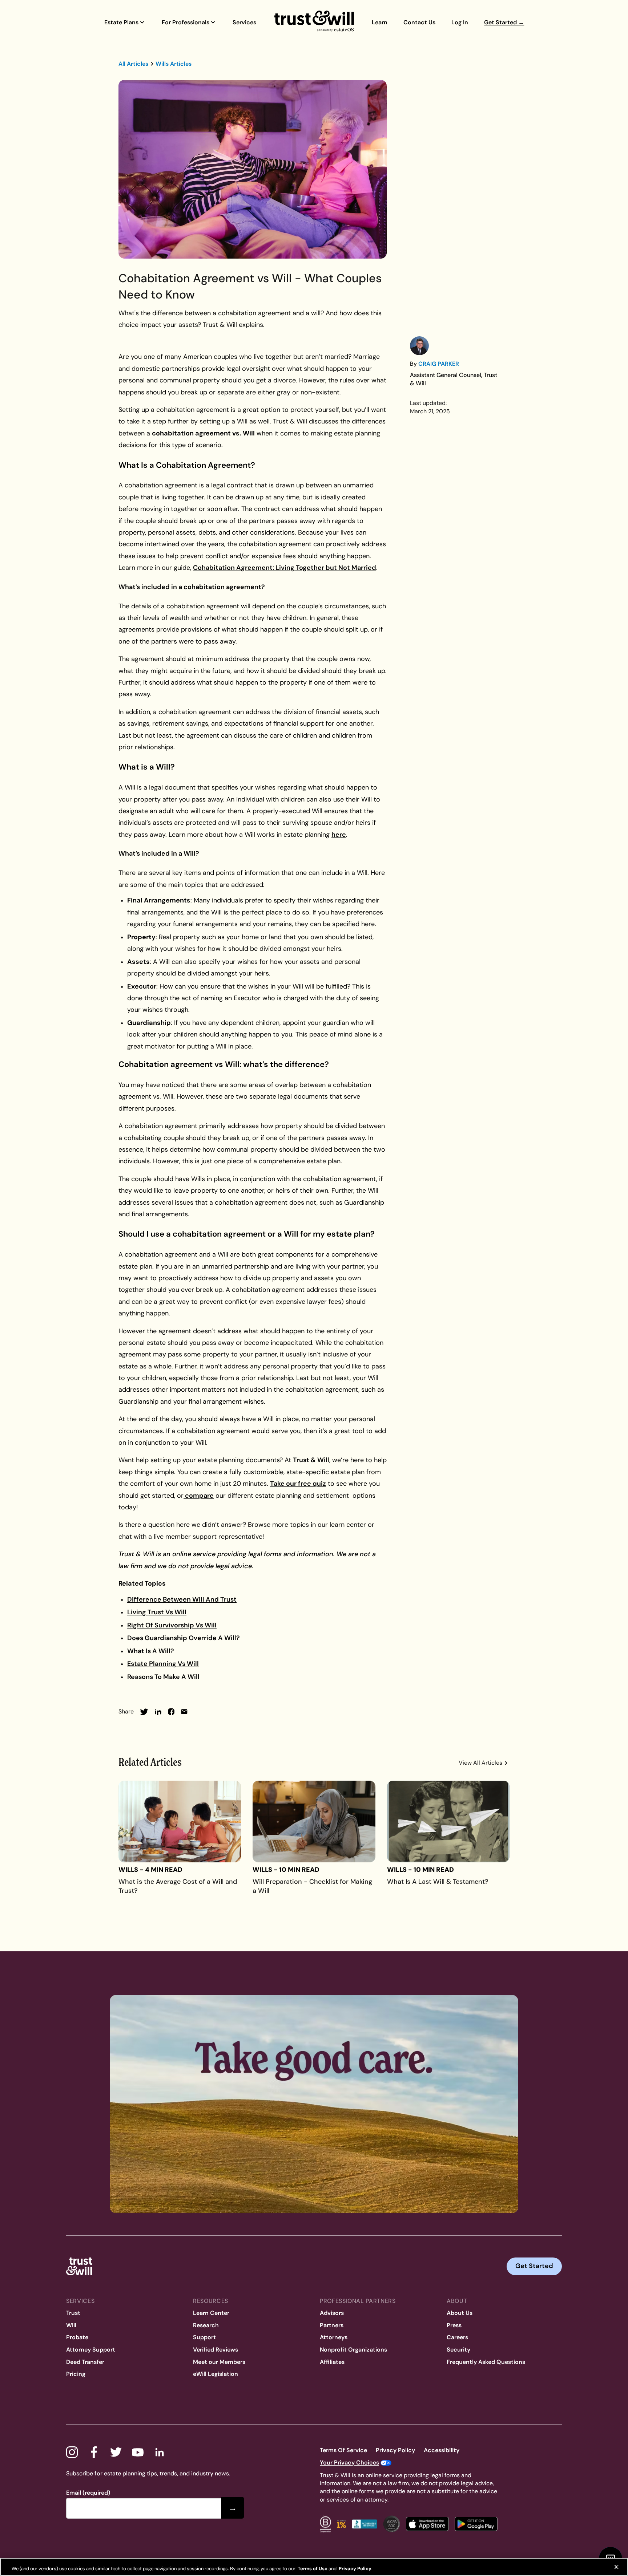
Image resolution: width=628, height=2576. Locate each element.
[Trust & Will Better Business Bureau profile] (365, 2524)
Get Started (534, 2266)
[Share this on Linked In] (158, 1712)
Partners (332, 2325)
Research (206, 2325)
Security (458, 2350)
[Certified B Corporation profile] (325, 2524)
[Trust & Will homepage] (314, 22)
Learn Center (211, 2313)
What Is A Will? (151, 1651)
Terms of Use (312, 2569)
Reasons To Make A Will (163, 1677)
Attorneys (334, 2337)
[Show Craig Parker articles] (419, 346)
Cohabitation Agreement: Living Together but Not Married (285, 568)
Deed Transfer (85, 2362)
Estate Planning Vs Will (163, 1664)
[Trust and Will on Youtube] (138, 2452)
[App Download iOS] (427, 2524)
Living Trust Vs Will (157, 1612)
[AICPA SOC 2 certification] (392, 2524)
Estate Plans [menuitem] (121, 22)
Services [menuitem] (244, 22)
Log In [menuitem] (460, 22)
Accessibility (442, 2450)
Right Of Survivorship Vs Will (172, 1625)
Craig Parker (439, 364)
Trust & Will (311, 1460)
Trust (73, 2313)
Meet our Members (219, 2362)
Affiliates (332, 2362)
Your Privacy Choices (349, 2463)
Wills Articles (174, 64)
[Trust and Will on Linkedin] (160, 2452)
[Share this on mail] (184, 1712)
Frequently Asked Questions (486, 2362)
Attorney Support (91, 2350)
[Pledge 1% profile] (341, 2524)
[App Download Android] (476, 2524)
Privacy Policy (395, 2450)
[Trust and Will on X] (116, 2452)
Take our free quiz (298, 1484)
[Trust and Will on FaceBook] (94, 2452)
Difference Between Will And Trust (182, 1599)
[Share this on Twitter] (144, 1712)
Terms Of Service (343, 2450)
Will (71, 2325)
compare (199, 1496)
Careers (457, 2337)
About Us (460, 2313)
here (339, 835)
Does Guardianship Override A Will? (184, 1638)
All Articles (133, 64)
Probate (77, 2337)
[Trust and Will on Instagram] (72, 2452)
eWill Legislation (216, 2374)
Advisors (332, 2313)
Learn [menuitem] (380, 22)
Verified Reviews (216, 2350)
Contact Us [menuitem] (419, 22)
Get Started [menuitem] (504, 22)
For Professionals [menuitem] (186, 22)
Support (204, 2337)
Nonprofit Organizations (353, 2350)
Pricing (76, 2374)
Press (454, 2325)
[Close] (616, 2567)
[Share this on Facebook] (171, 1712)
